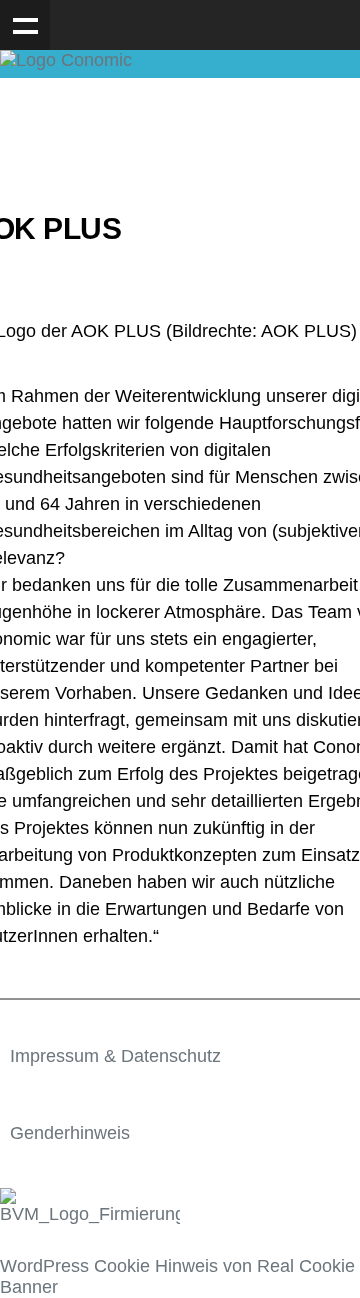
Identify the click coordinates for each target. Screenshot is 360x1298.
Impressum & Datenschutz (115, 1056)
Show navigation (25, 25)
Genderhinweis (70, 1133)
